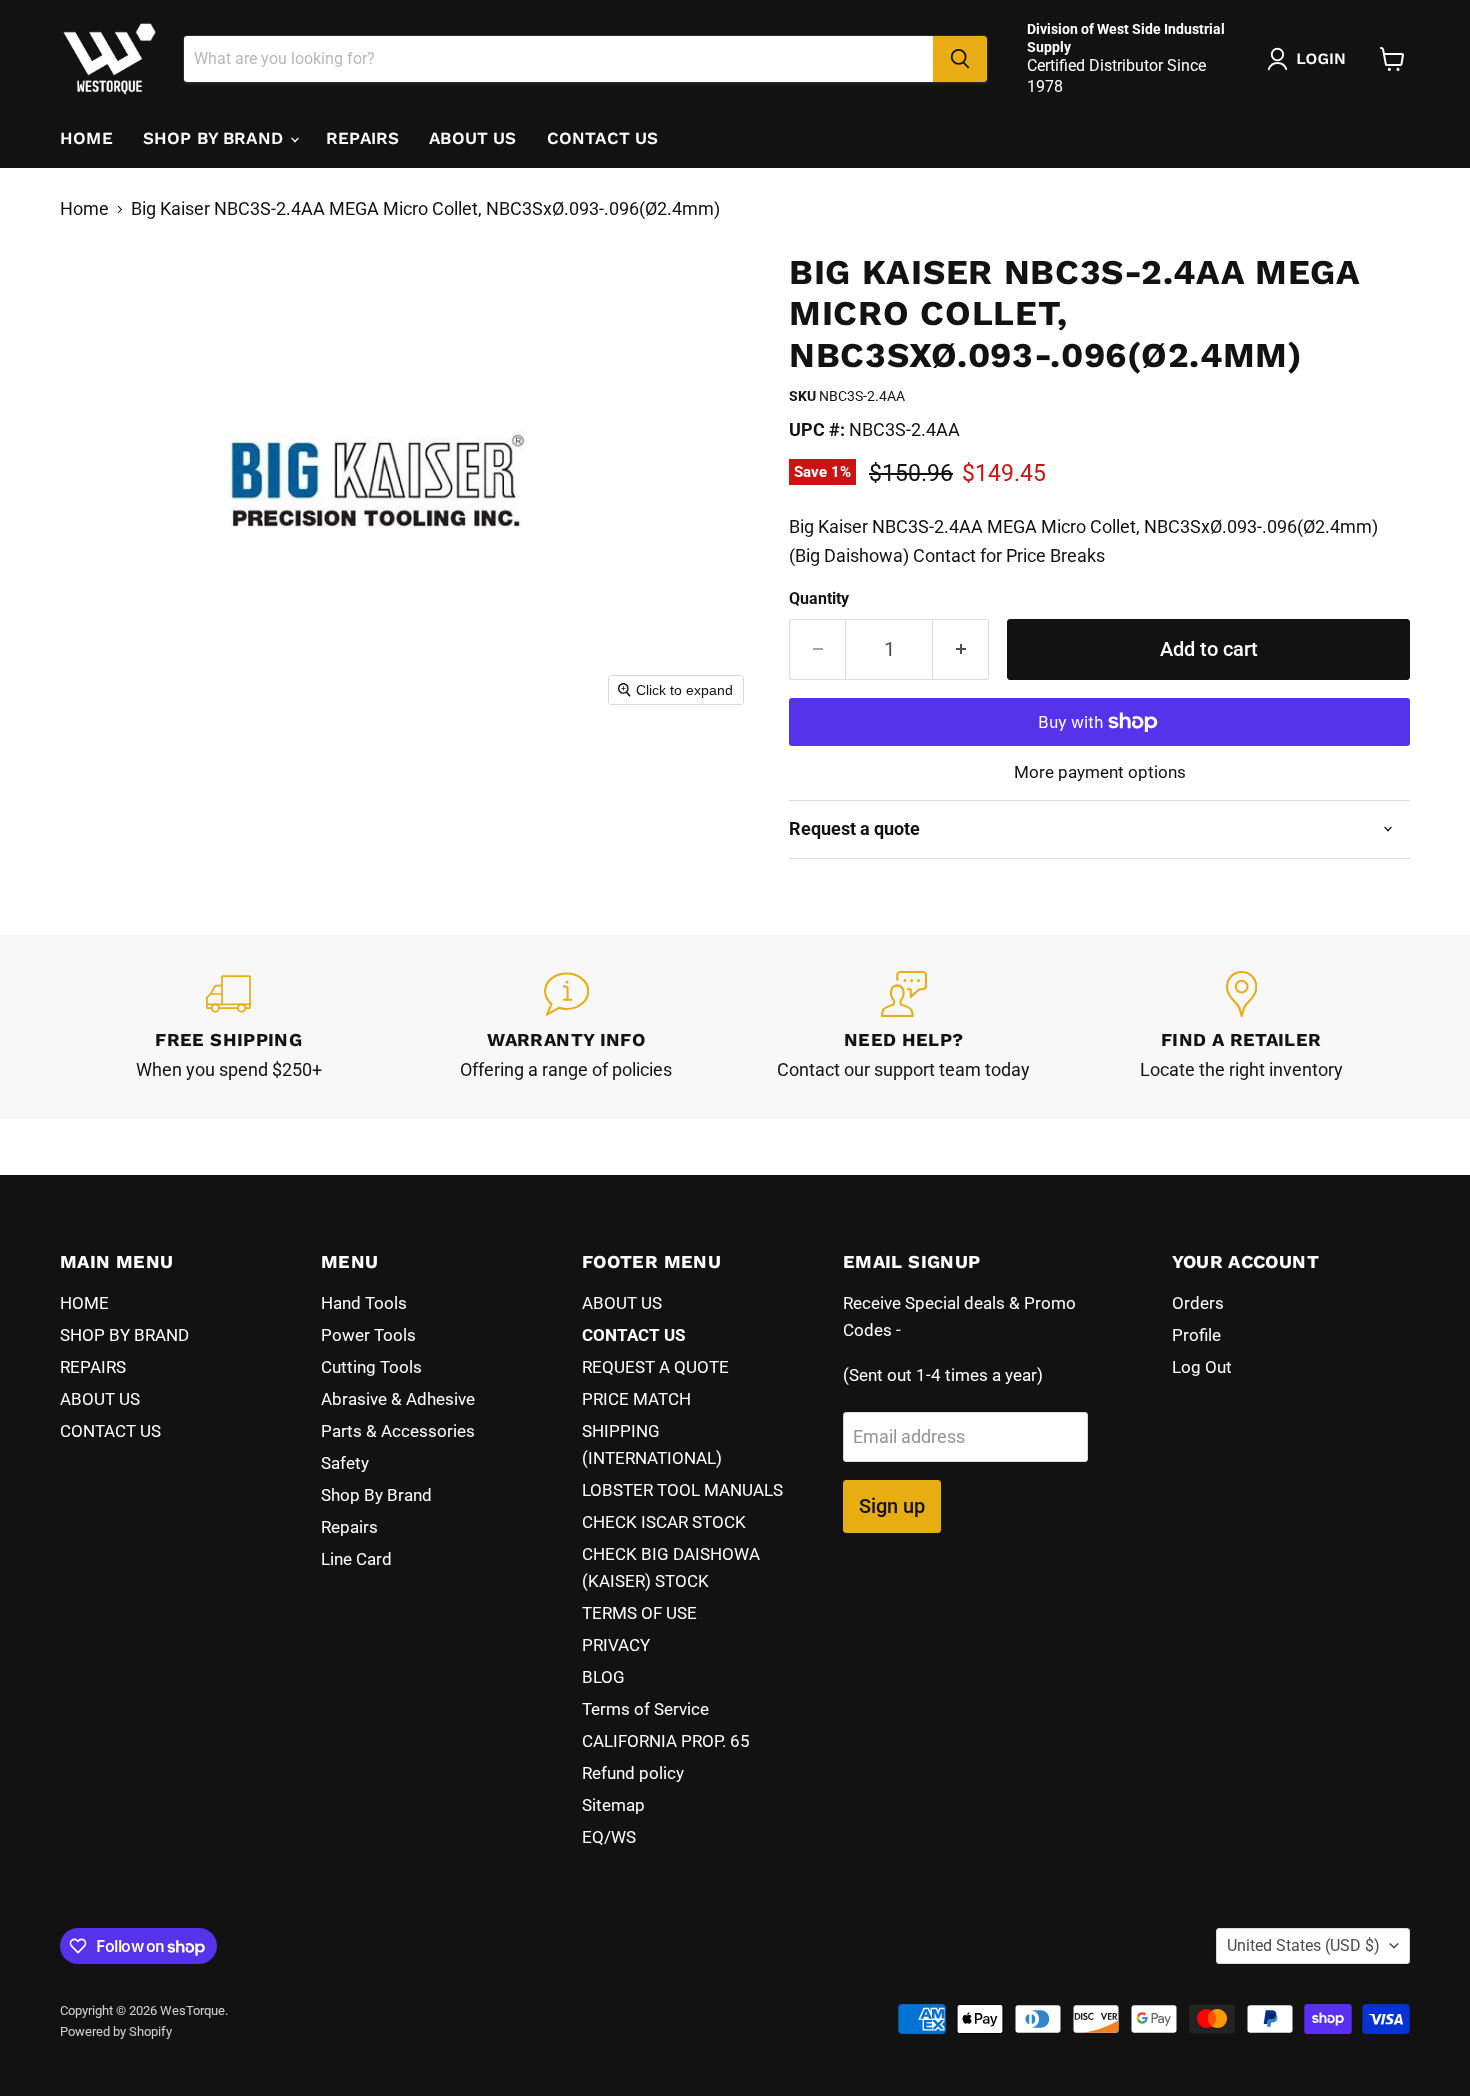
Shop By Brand (376, 1495)
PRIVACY (616, 1645)
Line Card (356, 1559)
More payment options (1100, 772)
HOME (86, 138)
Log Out (1202, 1367)
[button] (1311, 59)
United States (1303, 1945)
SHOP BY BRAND (215, 138)
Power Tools (368, 1335)
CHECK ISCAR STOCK (664, 1522)
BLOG (603, 1677)
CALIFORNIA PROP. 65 (666, 1741)
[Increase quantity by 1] (961, 649)
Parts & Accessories (398, 1431)
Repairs (349, 1527)
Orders (1198, 1303)
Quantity (819, 599)
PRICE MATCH (636, 1399)
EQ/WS (609, 1837)
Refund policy (633, 1773)
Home (84, 209)
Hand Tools (364, 1303)
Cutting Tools (371, 1367)
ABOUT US (472, 138)
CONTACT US (603, 138)
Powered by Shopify (116, 2031)
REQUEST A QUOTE (655, 1367)
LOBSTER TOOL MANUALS (682, 1490)
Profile (1196, 1335)
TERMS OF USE (639, 1613)
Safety (345, 1463)
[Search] (960, 59)
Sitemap (613, 1805)
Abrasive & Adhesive (398, 1399)
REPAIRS (362, 138)
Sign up (892, 1506)
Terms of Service (645, 1709)
